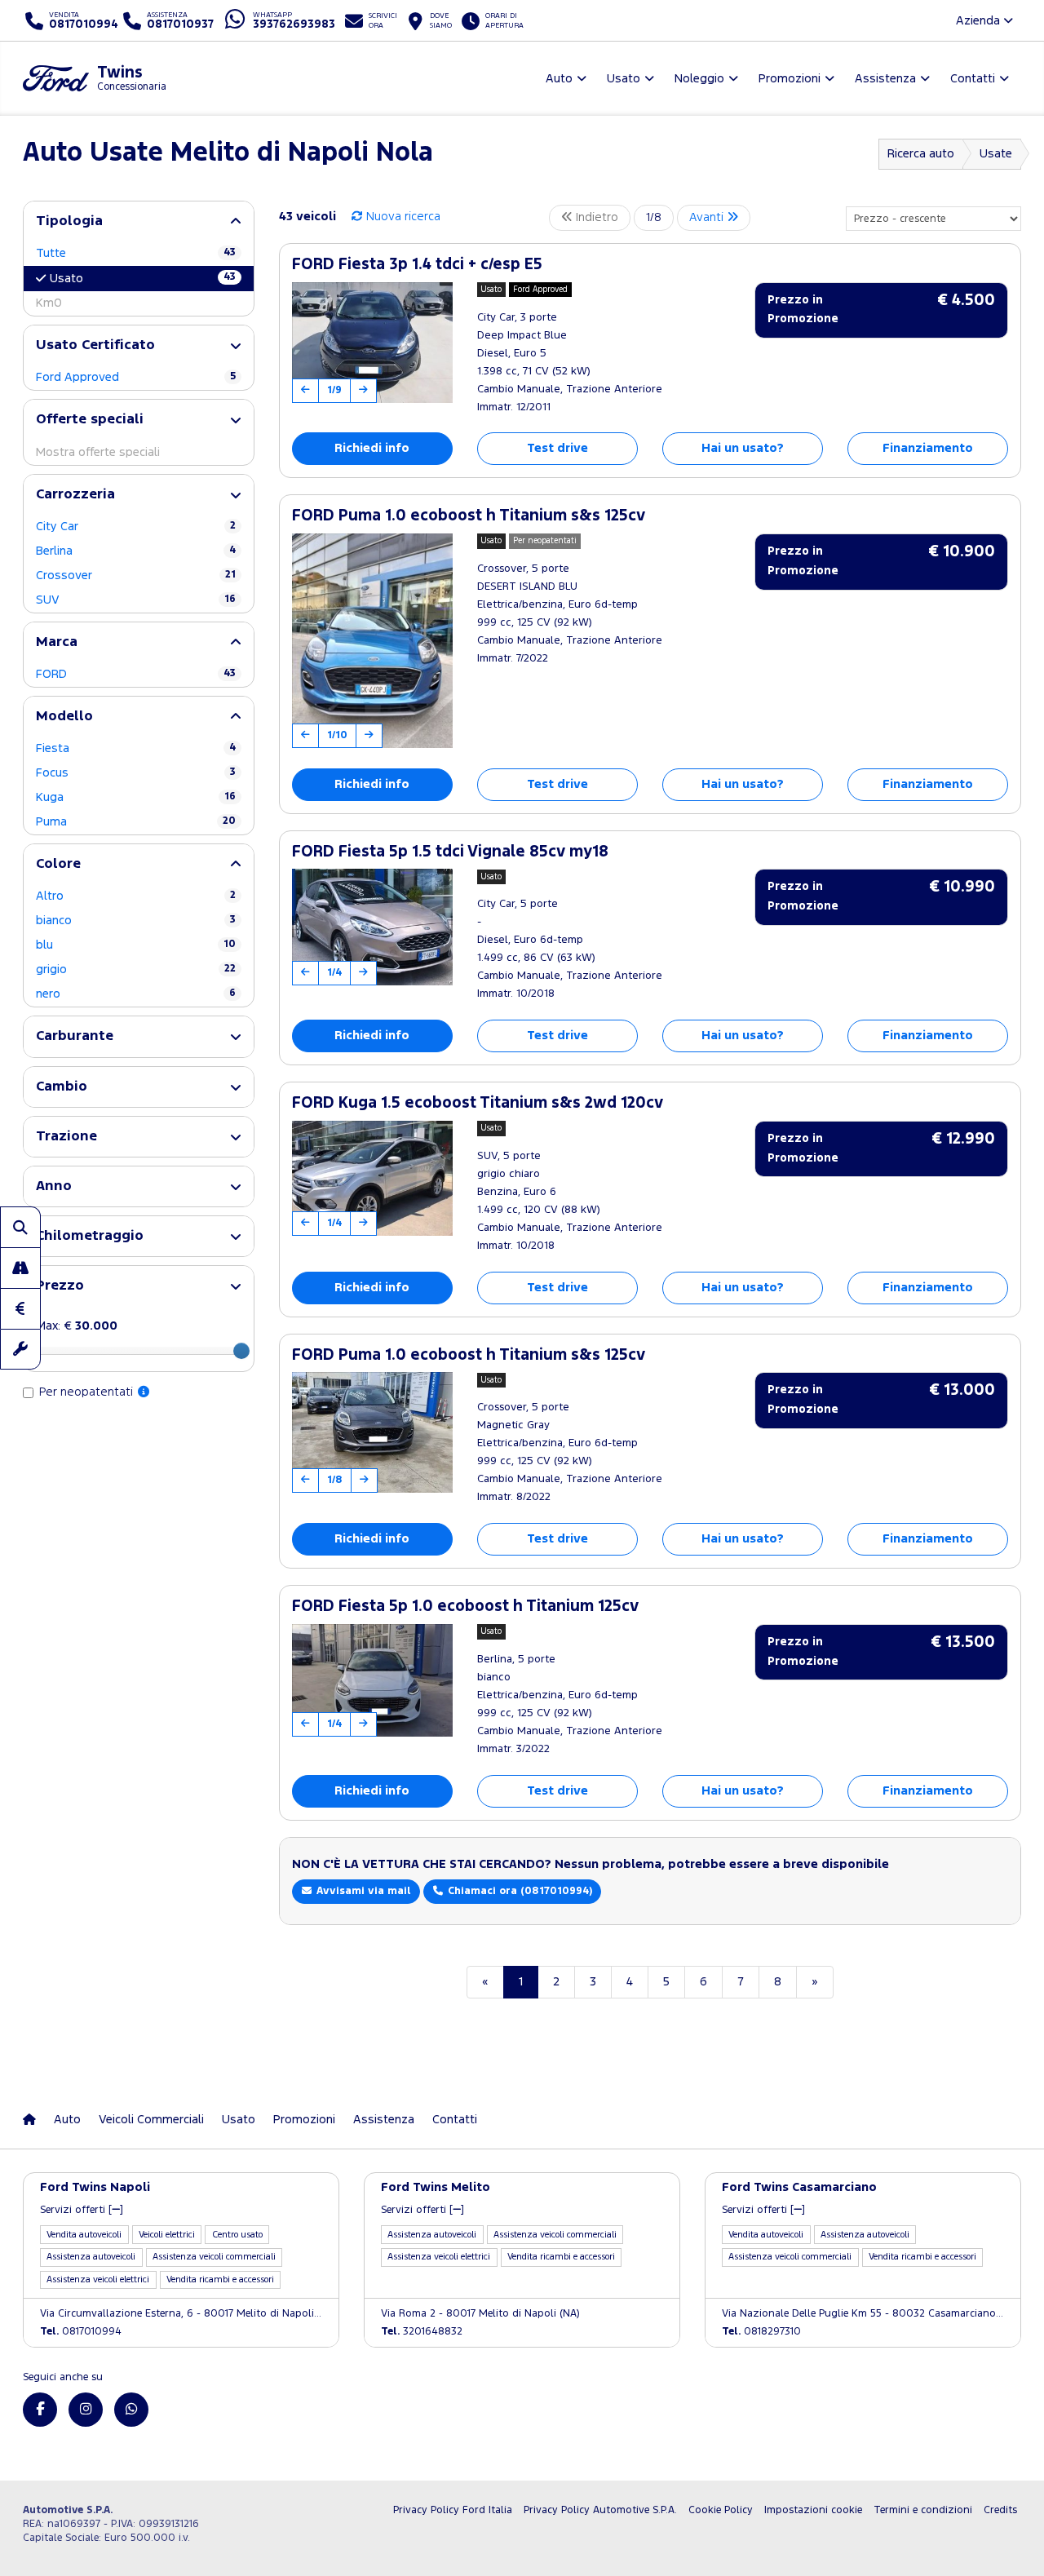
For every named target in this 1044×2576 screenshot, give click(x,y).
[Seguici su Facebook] (40, 2410)
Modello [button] (64, 717)
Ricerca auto (921, 154)
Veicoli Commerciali (151, 2120)
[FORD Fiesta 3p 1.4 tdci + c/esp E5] (372, 343)
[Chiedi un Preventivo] (20, 1308)
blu (136, 945)
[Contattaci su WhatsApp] (131, 2410)
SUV (136, 600)
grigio (136, 969)
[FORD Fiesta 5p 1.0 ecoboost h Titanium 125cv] (372, 1681)
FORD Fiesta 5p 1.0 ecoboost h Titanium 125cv (465, 1607)
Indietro (595, 217)
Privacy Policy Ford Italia (453, 2510)
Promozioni (304, 2120)
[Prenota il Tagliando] (20, 1349)
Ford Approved (136, 377)
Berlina (136, 551)
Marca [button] (57, 642)
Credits (1000, 2510)
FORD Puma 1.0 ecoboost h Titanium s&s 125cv (469, 516)
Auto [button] (559, 79)
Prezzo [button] (60, 1286)
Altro (136, 896)
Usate (996, 154)
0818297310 (761, 2332)
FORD (136, 674)
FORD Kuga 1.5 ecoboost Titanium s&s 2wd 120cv (478, 1103)
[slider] (241, 1351)
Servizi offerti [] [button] (82, 2210)
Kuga (136, 797)
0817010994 (81, 2332)
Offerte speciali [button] (90, 420)
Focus (136, 773)
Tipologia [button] (69, 221)
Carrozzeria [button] (75, 495)
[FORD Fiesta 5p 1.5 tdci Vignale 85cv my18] (372, 927)
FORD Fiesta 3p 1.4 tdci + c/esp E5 (417, 265)
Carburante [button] (75, 1036)
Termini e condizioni (923, 2510)
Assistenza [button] (885, 79)
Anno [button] (54, 1186)
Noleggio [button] (699, 79)
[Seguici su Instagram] (86, 2410)
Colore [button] (58, 864)
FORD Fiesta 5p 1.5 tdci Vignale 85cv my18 (450, 852)
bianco (136, 921)
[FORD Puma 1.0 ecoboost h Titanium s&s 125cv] (372, 641)
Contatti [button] (973, 79)
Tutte (136, 253)
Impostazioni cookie (813, 2510)
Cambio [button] (62, 1087)
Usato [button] (624, 79)
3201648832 (422, 2332)
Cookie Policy (721, 2510)
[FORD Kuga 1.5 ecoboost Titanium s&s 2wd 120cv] (372, 1179)
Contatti (455, 2120)
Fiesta (136, 748)
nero (136, 994)
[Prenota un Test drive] (20, 1268)
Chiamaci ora (518, 1891)
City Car (136, 527)
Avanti (708, 217)
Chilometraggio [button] (90, 1236)
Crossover (136, 575)
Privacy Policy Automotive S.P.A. (600, 2510)
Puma (136, 822)
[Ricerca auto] (20, 1227)
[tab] (139, 221)
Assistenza (384, 2120)
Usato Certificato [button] (95, 345)
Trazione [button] (66, 1137)
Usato (143, 278)
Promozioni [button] (790, 79)
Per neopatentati (88, 1392)
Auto (67, 2120)
